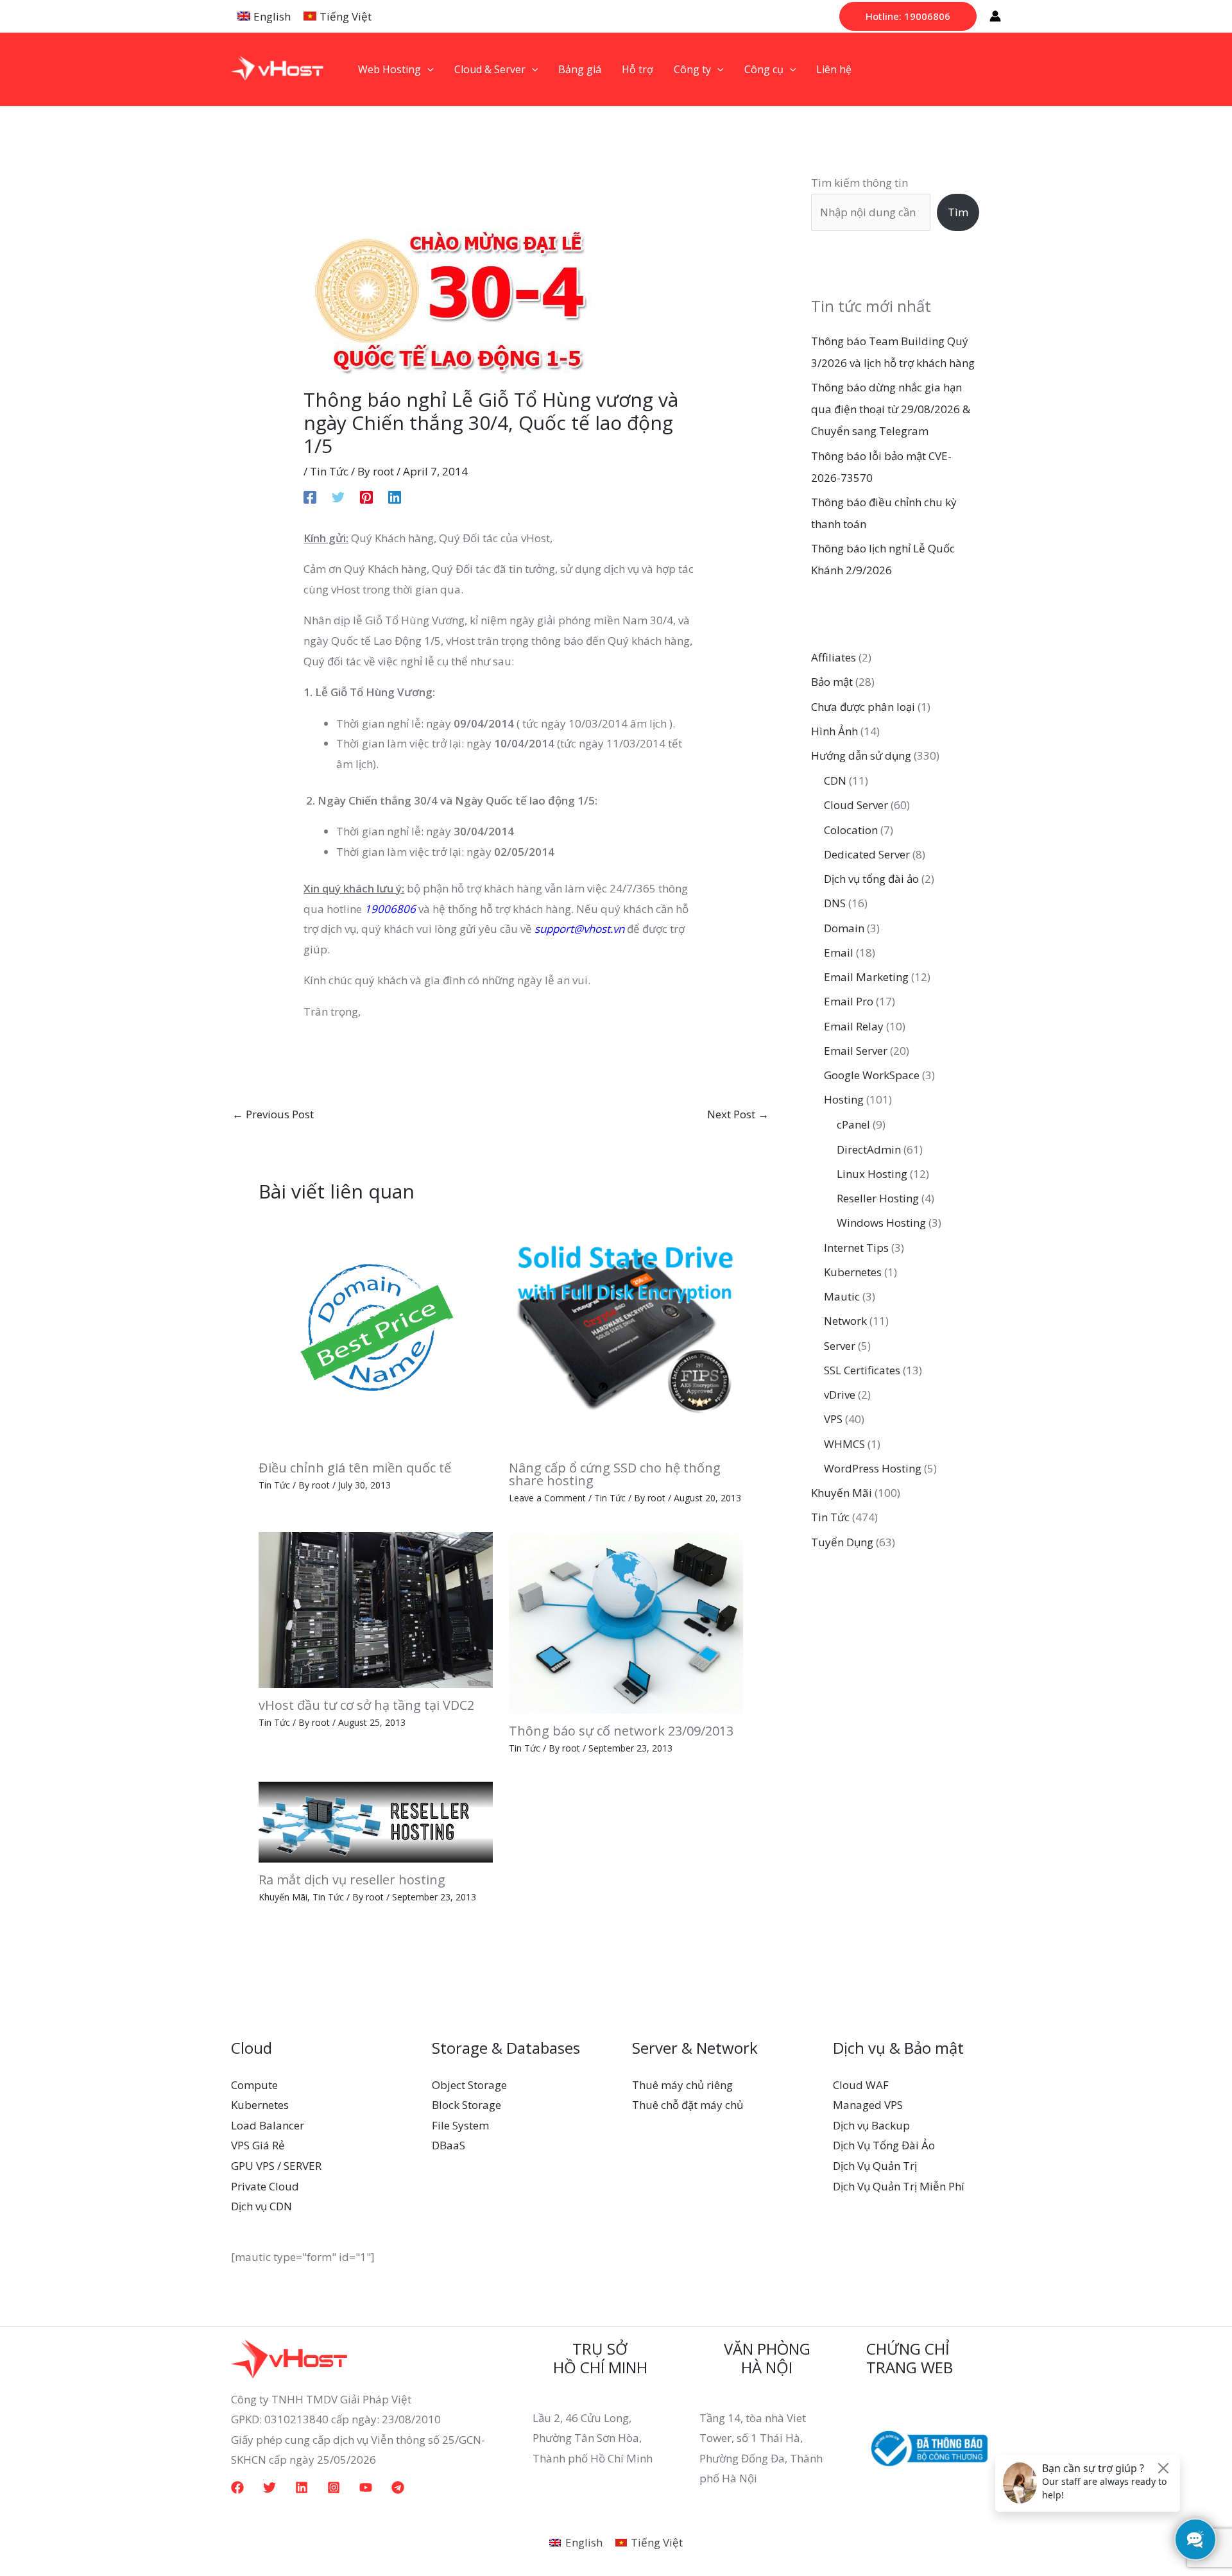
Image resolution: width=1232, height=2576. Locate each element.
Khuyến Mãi (283, 1897)
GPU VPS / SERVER (276, 2166)
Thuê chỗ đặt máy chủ (688, 2105)
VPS (833, 1419)
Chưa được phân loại (863, 707)
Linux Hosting (872, 1174)
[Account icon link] (995, 16)
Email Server (856, 1051)
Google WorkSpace (872, 1075)
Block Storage (466, 2105)
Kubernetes (853, 1272)
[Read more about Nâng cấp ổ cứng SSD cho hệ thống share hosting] (626, 1332)
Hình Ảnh (834, 731)
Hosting (844, 1099)
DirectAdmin (869, 1149)
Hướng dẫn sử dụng (861, 755)
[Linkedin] (395, 496)
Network (845, 1321)
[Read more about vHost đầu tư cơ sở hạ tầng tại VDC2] (376, 1609)
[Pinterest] (366, 496)
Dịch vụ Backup (871, 2125)
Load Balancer (268, 2125)
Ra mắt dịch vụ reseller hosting (352, 1880)
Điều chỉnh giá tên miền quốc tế (355, 1468)
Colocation (851, 830)
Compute (254, 2085)
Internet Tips (856, 1248)
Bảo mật (832, 682)
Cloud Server (856, 805)
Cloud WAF (861, 2085)
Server (840, 1346)
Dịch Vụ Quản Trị (875, 2166)
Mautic (842, 1296)
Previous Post (273, 1114)
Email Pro (849, 1001)
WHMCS (844, 1444)
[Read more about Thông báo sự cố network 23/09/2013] (626, 1622)
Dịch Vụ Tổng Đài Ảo (884, 2145)
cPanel (853, 1124)
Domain (844, 928)
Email (839, 952)
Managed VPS (868, 2105)
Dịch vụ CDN (261, 2206)
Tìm (958, 212)
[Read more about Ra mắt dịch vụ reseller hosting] (376, 1821)
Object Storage (469, 2085)
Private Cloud (265, 2186)
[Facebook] (310, 496)
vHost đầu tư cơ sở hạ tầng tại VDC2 (366, 1705)
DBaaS (449, 2145)
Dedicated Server (867, 854)
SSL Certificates (862, 1370)
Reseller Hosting (878, 1198)
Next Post (738, 1114)
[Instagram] (334, 2487)
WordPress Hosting (873, 1468)
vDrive (840, 1395)
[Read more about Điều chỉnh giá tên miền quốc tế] (376, 1332)
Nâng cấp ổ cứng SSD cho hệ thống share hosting (615, 1474)
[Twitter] (338, 496)
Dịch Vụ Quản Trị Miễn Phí (899, 2186)
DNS (835, 903)
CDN (835, 780)
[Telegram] (398, 2487)
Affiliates (834, 657)
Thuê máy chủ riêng (682, 2085)
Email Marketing (866, 977)
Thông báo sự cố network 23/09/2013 (621, 1731)
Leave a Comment (547, 1498)
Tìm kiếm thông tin (860, 183)
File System (460, 2125)
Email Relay (854, 1026)
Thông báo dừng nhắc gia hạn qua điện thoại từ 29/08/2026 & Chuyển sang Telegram (891, 409)
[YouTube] (366, 2487)
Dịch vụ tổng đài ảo (871, 879)
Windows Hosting (881, 1223)
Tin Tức (329, 471)
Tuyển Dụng (842, 1542)
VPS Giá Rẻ (258, 2145)
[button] (908, 16)
